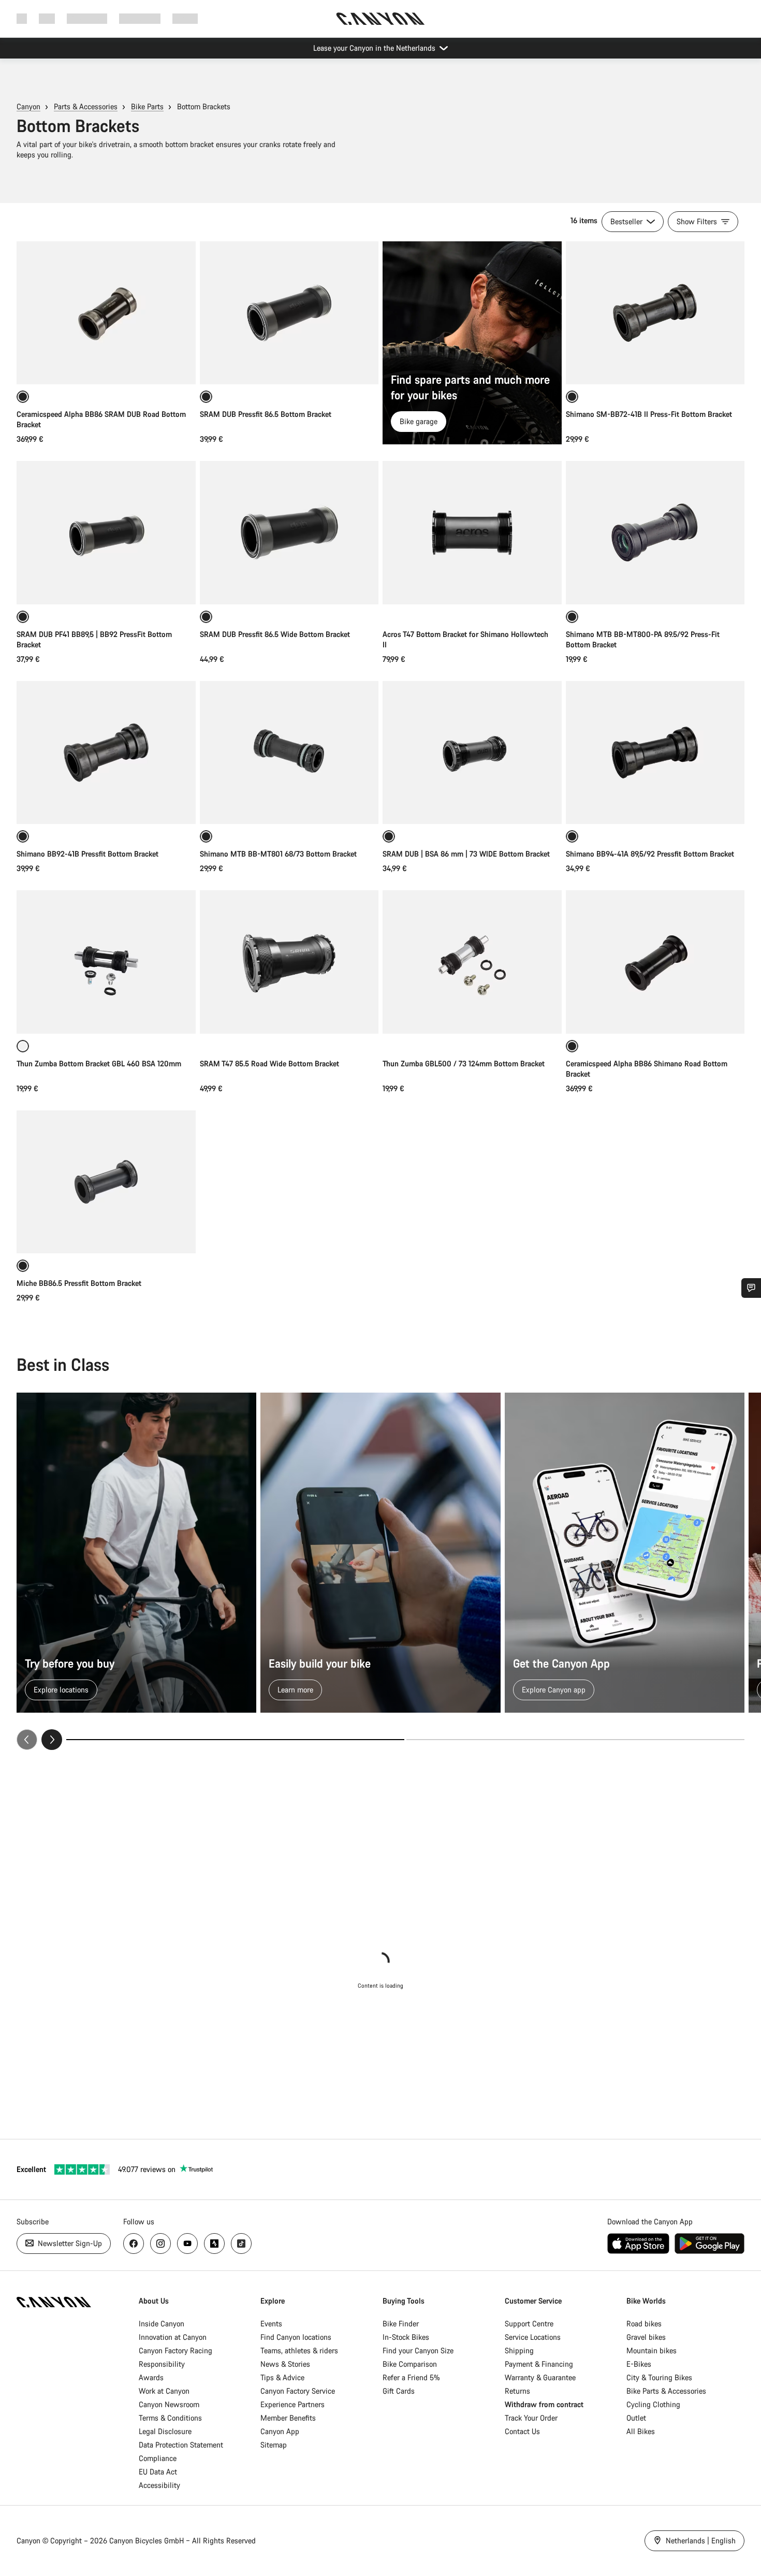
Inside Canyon (162, 2324)
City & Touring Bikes (659, 2377)
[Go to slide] (575, 1740)
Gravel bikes (646, 2337)
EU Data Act (158, 2472)
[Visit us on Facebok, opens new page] (134, 2244)
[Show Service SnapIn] (751, 1288)
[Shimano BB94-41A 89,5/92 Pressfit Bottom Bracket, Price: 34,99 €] (655, 752)
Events (271, 2324)
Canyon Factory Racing (175, 2350)
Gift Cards (399, 2391)
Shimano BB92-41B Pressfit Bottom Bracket (87, 854)
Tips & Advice (282, 2377)
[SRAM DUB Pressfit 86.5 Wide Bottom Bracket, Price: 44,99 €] (289, 532)
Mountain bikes (652, 2350)
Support (185, 18)
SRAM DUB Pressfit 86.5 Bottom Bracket (266, 414)
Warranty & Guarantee (540, 2377)
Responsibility (162, 2364)
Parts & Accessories (86, 106)
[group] (380, 1571)
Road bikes (644, 2324)
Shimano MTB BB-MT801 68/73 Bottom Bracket (278, 854)
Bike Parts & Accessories (666, 2391)
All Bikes (641, 2431)
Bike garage (419, 421)
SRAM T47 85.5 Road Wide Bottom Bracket (269, 1063)
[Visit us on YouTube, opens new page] (187, 2244)
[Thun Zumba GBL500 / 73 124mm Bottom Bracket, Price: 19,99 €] (472, 962)
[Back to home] (380, 19)
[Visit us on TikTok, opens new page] (241, 2244)
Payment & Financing (539, 2364)
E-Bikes (639, 2364)
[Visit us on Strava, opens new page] (214, 2244)
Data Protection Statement (181, 2445)
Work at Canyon (164, 2391)
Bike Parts (147, 106)
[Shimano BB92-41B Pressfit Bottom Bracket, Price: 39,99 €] (106, 752)
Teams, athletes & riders (299, 2350)
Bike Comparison (410, 2364)
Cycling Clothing (653, 2404)
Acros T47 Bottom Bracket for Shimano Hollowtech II (465, 639)
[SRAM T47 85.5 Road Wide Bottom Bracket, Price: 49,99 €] (289, 962)
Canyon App (280, 2431)
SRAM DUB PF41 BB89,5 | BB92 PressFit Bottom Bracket (94, 639)
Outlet (636, 2418)
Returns (517, 2391)
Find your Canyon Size (418, 2350)
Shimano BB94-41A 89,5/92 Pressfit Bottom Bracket (650, 854)
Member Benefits (288, 2418)
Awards (151, 2377)
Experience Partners (292, 2404)
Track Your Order (531, 2418)
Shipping (519, 2350)
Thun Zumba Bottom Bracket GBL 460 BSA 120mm (99, 1063)
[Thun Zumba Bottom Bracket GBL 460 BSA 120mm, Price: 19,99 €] (106, 962)
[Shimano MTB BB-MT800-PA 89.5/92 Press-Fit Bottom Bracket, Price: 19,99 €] (655, 532)
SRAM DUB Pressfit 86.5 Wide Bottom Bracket (275, 634)
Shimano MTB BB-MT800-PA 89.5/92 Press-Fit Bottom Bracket (643, 639)
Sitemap (274, 2445)
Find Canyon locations (296, 2337)
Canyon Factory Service (298, 2391)
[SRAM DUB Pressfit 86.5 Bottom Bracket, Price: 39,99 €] (289, 313)
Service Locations (533, 2337)
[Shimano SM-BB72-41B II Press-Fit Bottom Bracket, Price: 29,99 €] (655, 313)
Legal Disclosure (165, 2431)
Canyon (28, 106)
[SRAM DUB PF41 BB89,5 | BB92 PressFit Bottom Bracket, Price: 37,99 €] (106, 532)
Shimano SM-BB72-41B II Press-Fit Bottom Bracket (649, 414)
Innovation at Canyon (173, 2337)
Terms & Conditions (170, 2418)
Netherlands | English (700, 2541)
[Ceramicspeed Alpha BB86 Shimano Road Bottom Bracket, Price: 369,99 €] (655, 962)
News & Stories (285, 2364)
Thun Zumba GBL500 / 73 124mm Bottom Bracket (464, 1063)
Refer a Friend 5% (411, 2377)
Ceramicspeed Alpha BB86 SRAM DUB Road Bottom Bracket (101, 419)
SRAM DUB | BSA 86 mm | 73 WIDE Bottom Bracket (466, 854)
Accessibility (159, 2485)
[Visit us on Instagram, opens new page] (160, 2244)
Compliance (158, 2458)
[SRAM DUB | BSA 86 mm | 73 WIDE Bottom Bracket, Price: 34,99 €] (472, 752)
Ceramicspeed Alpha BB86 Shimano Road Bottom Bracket (647, 1069)
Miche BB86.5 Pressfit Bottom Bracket (79, 1283)
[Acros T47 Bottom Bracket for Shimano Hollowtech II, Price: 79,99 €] (472, 532)
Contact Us (522, 2431)
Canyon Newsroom (169, 2404)
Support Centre (529, 2324)
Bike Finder (401, 2324)
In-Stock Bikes (406, 2337)
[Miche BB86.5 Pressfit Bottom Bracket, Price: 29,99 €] (106, 1182)
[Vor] (52, 1740)
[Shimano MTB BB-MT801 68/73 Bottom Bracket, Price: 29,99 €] (289, 752)
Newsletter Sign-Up (69, 2243)
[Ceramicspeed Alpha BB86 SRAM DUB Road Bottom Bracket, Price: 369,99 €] (106, 313)
